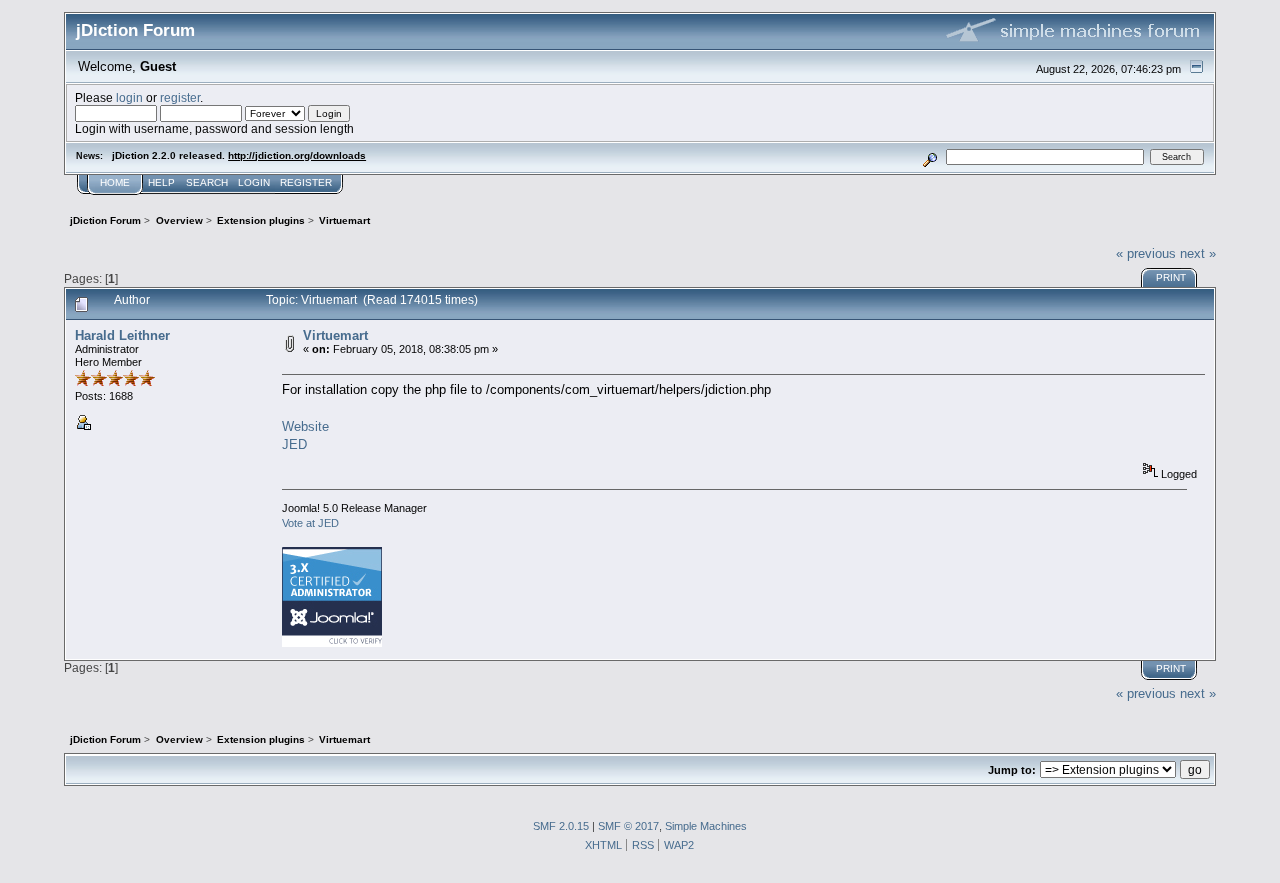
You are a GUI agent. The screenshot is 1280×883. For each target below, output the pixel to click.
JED (294, 444)
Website (305, 426)
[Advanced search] (930, 156)
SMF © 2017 (628, 826)
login (129, 97)
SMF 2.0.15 (561, 826)
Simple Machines (706, 826)
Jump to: (1012, 770)
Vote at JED (310, 523)
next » (1198, 253)
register (180, 97)
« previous (1146, 253)
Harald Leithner (122, 335)
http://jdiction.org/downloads (297, 155)
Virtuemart (335, 335)
